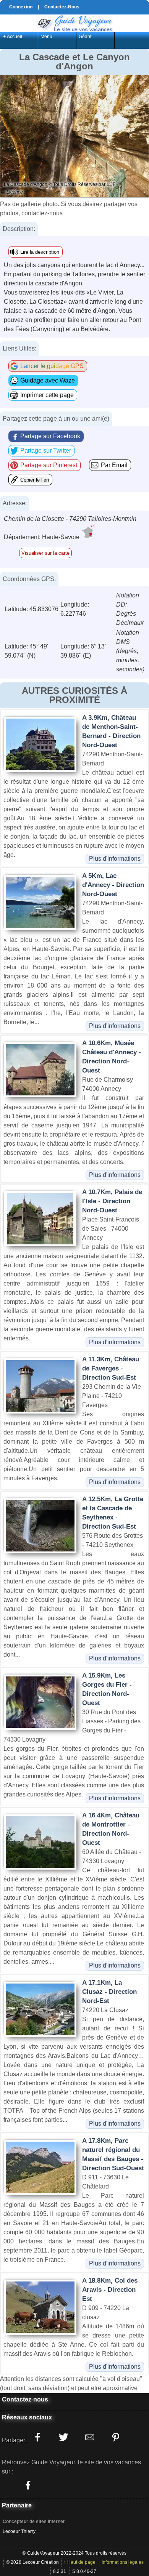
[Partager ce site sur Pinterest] (115, 2437)
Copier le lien (35, 480)
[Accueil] (74, 23)
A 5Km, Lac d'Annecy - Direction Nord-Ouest (113, 885)
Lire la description (40, 252)
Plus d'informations (115, 859)
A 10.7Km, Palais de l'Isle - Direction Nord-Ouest (112, 1201)
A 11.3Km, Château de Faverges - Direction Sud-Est (111, 1368)
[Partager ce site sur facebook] (37, 2437)
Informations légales (123, 2562)
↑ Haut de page (80, 2562)
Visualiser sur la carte (45, 553)
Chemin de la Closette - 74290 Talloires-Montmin (70, 519)
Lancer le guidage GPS (52, 366)
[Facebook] (28, 2485)
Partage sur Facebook (50, 436)
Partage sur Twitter (46, 451)
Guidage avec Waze (48, 380)
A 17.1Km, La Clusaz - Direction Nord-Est (109, 1992)
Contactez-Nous (62, 7)
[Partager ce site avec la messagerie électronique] (89, 2437)
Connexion (21, 7)
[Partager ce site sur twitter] (63, 2437)
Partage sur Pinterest (49, 465)
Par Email (114, 465)
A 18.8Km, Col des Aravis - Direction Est (110, 2290)
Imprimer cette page (47, 395)
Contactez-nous (25, 2399)
